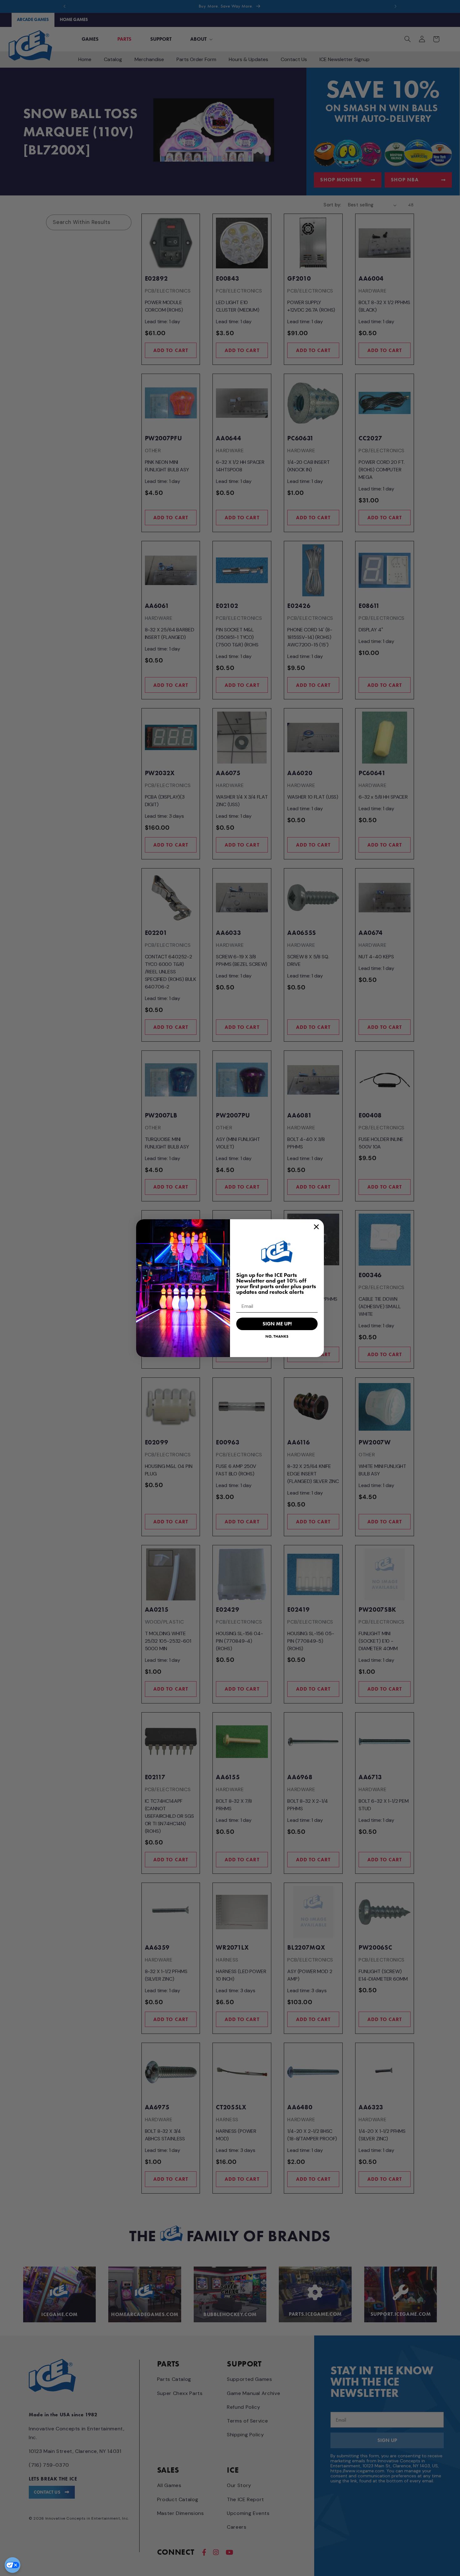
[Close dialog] (316, 1227)
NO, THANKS (277, 1336)
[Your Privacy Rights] (13, 2565)
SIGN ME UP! (277, 1324)
